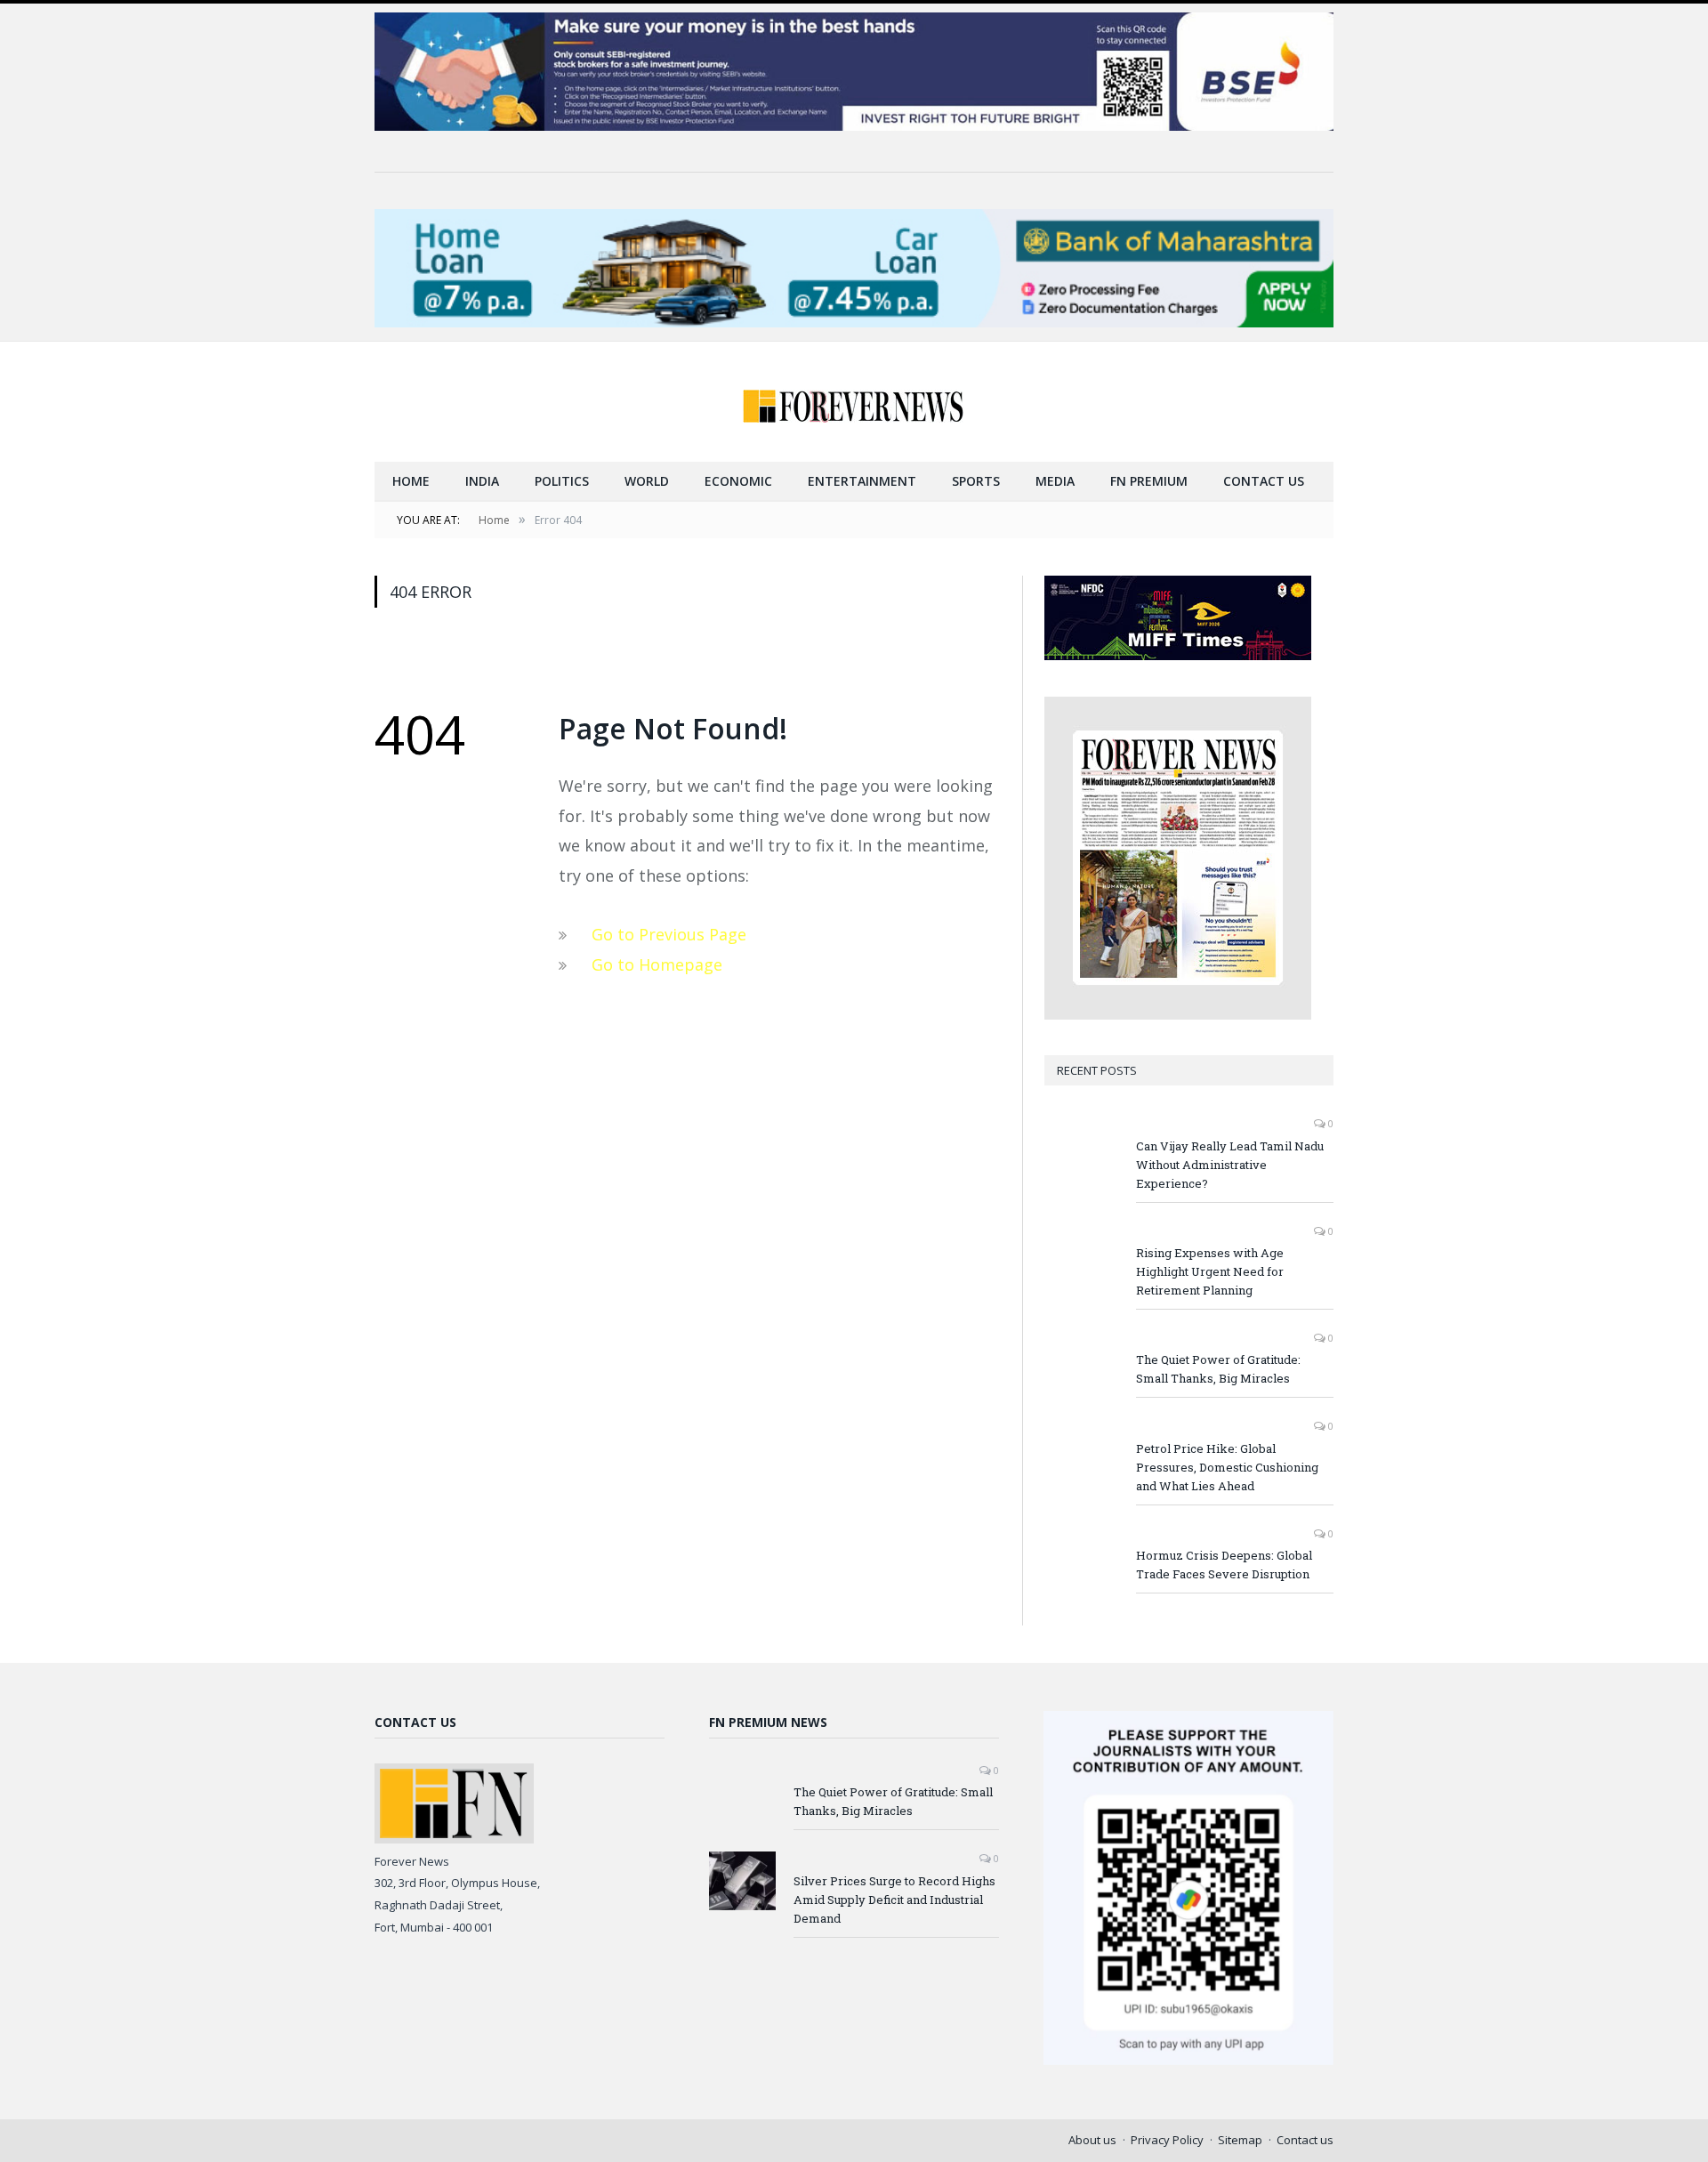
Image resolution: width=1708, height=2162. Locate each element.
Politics (562, 481)
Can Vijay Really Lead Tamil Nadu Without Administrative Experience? (1230, 1165)
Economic (738, 481)
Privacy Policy (1167, 2140)
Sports (976, 481)
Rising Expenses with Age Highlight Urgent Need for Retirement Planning (1210, 1271)
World (647, 481)
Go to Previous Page (669, 934)
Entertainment (862, 481)
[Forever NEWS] (854, 402)
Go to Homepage (657, 964)
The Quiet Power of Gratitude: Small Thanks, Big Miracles (1218, 1369)
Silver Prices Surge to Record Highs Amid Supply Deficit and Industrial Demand (894, 1900)
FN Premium (1149, 481)
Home (411, 481)
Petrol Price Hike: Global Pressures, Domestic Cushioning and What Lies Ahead (1227, 1467)
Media (1055, 481)
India (482, 481)
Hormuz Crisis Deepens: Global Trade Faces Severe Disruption (1224, 1565)
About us (1092, 2140)
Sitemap (1240, 2140)
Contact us (1264, 481)
